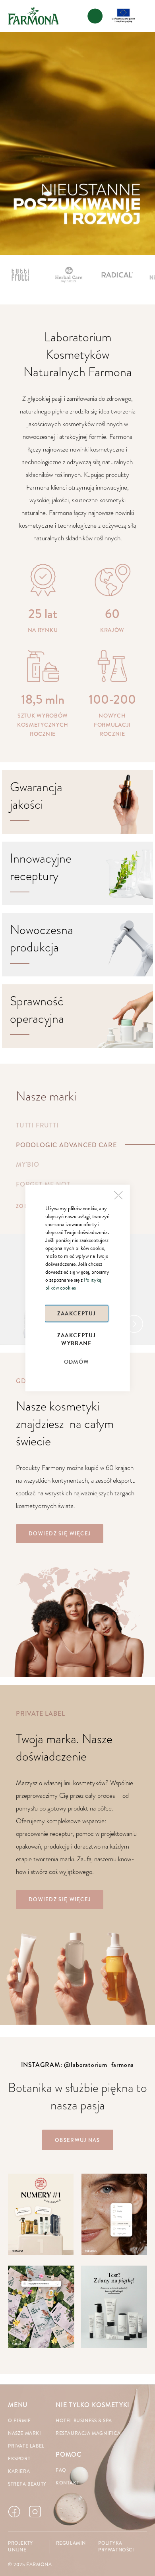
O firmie (19, 2421)
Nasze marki (25, 2433)
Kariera (19, 2472)
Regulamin (71, 2543)
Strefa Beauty (27, 2484)
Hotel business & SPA (84, 2421)
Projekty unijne (20, 2547)
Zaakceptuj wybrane (77, 1339)
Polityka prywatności (116, 2547)
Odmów (77, 1362)
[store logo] (33, 16)
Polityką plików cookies (73, 1284)
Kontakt (67, 2483)
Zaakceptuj (77, 1314)
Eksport (19, 2459)
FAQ (61, 2470)
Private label (26, 2446)
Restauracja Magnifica (88, 2433)
